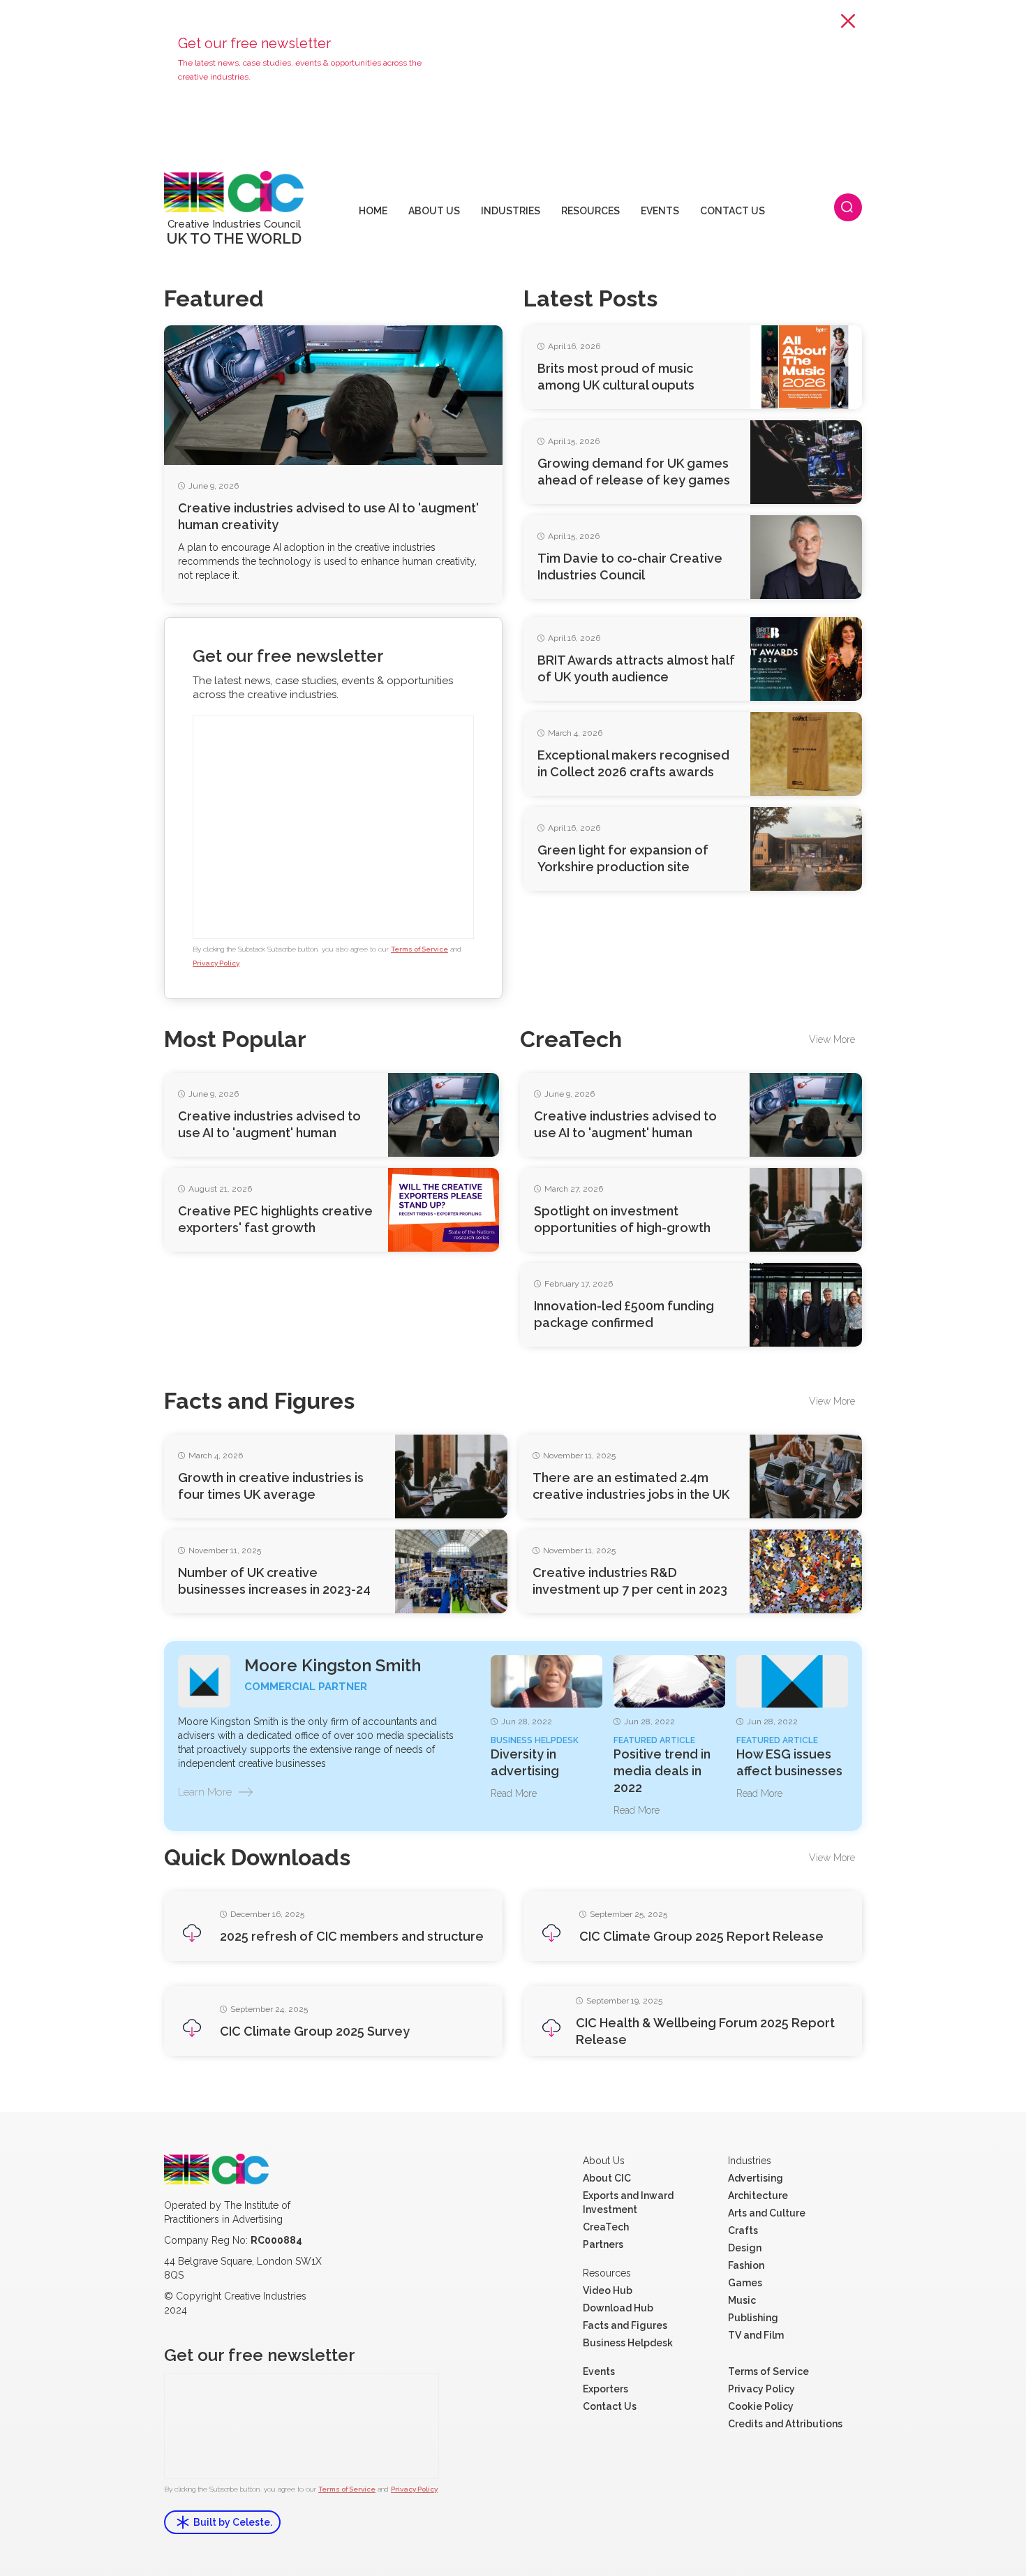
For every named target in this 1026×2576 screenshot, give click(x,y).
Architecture (758, 2196)
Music (742, 2300)
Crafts (743, 2230)
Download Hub (618, 2308)
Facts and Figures (625, 2325)
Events (599, 2371)
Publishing (753, 2318)
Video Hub (608, 2290)
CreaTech (606, 2227)
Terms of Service (419, 949)
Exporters (605, 2389)
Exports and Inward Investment (628, 2203)
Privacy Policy (216, 963)
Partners (603, 2244)
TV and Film (756, 2335)
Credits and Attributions (785, 2424)
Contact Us (610, 2406)
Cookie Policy (761, 2406)
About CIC (607, 2178)
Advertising (756, 2178)
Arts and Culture (767, 2213)
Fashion (746, 2265)
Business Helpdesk (628, 2343)
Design (745, 2248)
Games (745, 2283)
